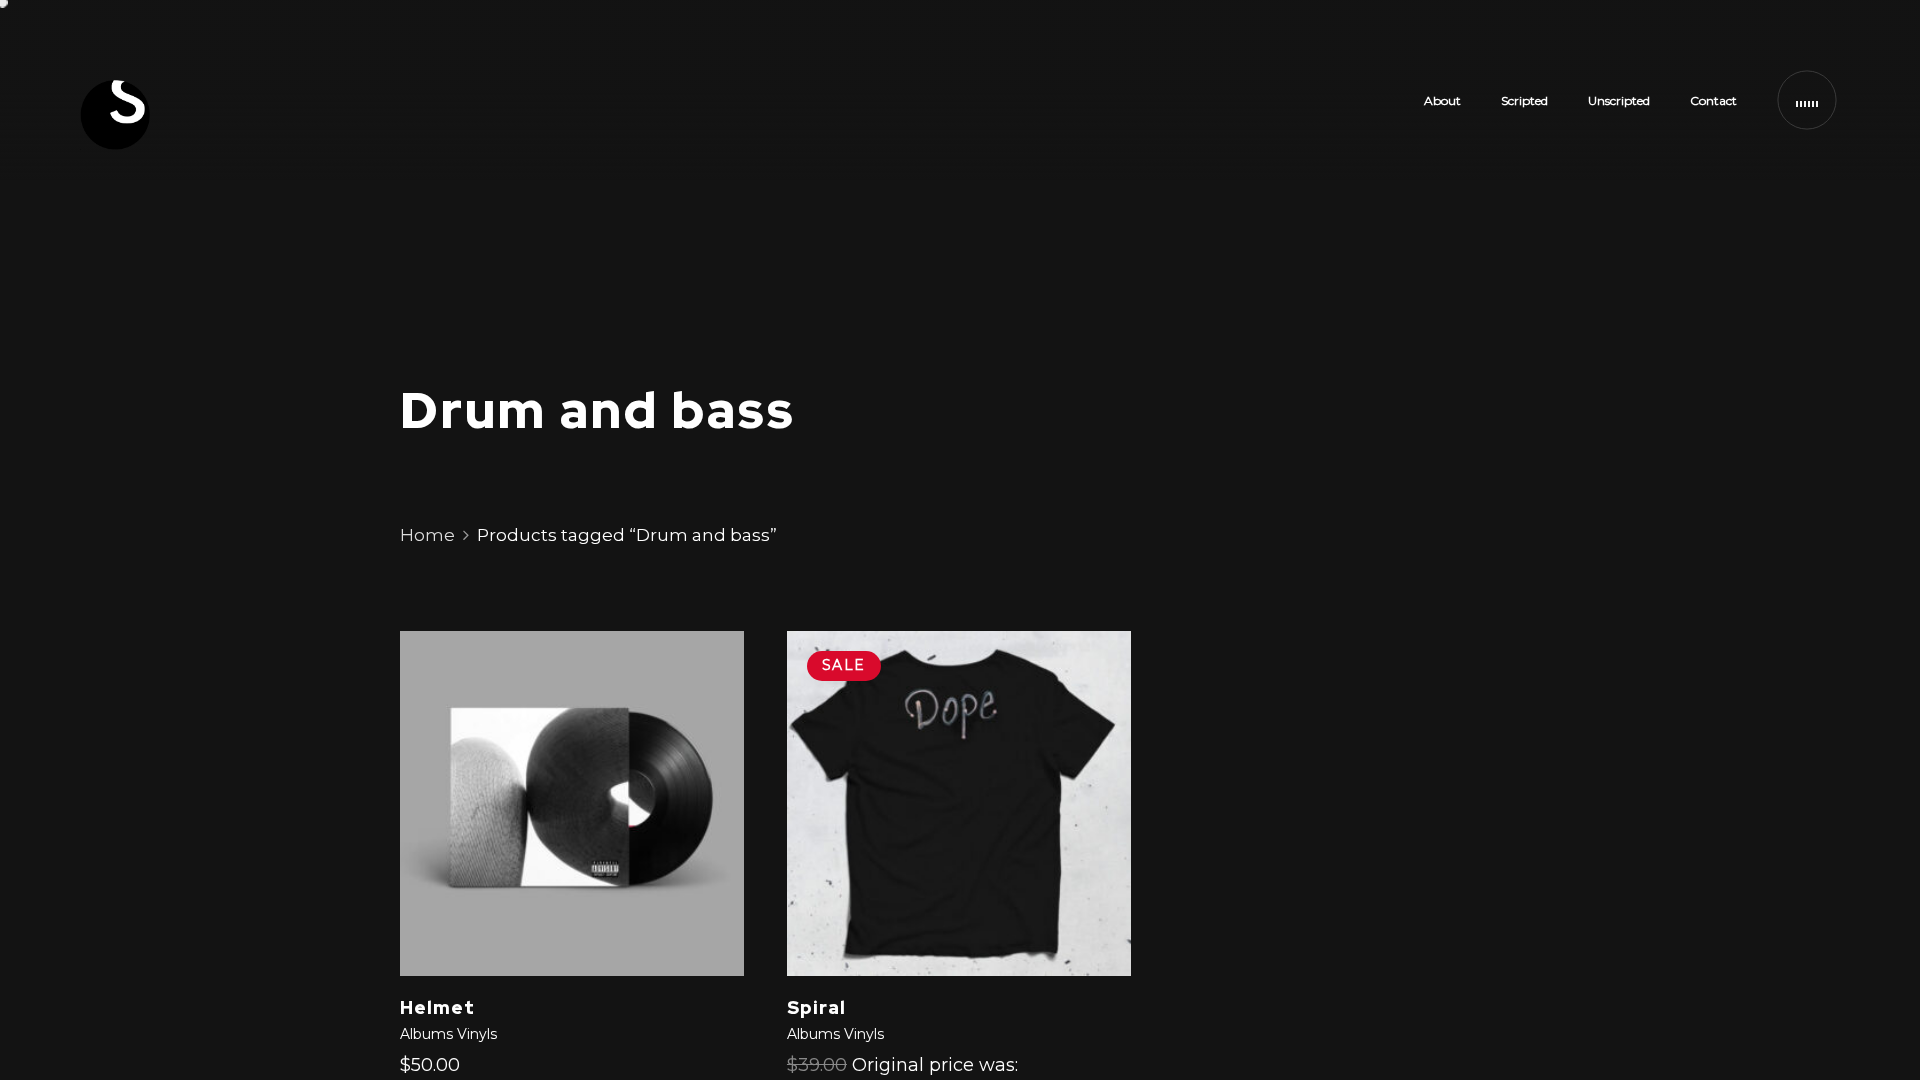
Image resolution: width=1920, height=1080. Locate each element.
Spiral (816, 1007)
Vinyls (477, 1034)
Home (427, 535)
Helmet (437, 1007)
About (1442, 100)
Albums (426, 1034)
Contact (1713, 100)
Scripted (1524, 100)
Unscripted (1619, 100)
